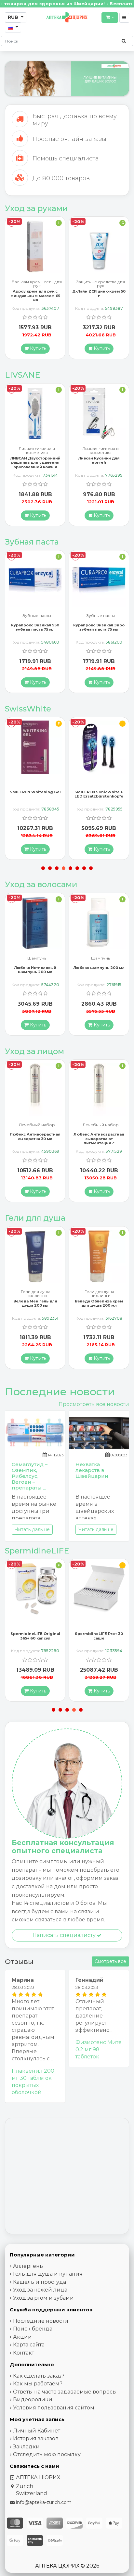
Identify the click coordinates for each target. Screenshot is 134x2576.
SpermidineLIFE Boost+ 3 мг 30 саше (99, 1636)
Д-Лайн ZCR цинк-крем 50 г (35, 293)
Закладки (26, 2447)
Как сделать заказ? (39, 2376)
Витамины (101, 449)
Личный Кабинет (37, 2431)
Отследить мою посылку (47, 2454)
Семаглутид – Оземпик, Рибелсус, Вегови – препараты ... (30, 1476)
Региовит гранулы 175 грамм (99, 293)
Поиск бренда (33, 2329)
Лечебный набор (37, 1125)
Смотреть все (110, 1961)
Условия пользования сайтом (54, 2408)
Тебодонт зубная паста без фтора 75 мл (99, 627)
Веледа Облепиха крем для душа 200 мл (35, 1303)
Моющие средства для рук (100, 284)
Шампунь (37, 958)
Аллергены (28, 2266)
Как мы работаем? (38, 2384)
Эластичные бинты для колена (100, 960)
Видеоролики (33, 2400)
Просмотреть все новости (94, 1404)
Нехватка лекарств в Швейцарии (92, 1470)
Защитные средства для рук (37, 284)
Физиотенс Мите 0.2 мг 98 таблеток (99, 2049)
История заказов (36, 2438)
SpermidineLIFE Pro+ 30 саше (35, 1636)
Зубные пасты (37, 616)
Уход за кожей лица (40, 2290)
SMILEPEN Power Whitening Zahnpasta (99, 794)
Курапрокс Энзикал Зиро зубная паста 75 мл (35, 627)
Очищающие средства (100, 1125)
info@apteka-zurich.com (44, 2502)
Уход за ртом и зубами (43, 2298)
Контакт (24, 2353)
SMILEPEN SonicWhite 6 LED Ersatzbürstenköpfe (35, 794)
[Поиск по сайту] (124, 41)
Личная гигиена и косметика (37, 451)
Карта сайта (29, 2345)
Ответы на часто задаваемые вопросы (65, 2392)
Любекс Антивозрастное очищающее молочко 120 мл (99, 1138)
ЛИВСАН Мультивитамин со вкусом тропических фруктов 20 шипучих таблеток (99, 465)
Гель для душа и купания (48, 2274)
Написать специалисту (65, 1935)
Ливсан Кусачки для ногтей (35, 460)
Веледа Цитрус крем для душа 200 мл (99, 1303)
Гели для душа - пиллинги (37, 1294)
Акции (22, 2337)
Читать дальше (32, 1529)
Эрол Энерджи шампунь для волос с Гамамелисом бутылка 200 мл (99, 974)
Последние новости (41, 2321)
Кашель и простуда (40, 2282)
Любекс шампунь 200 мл (35, 968)
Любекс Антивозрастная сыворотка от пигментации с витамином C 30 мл (35, 1141)
